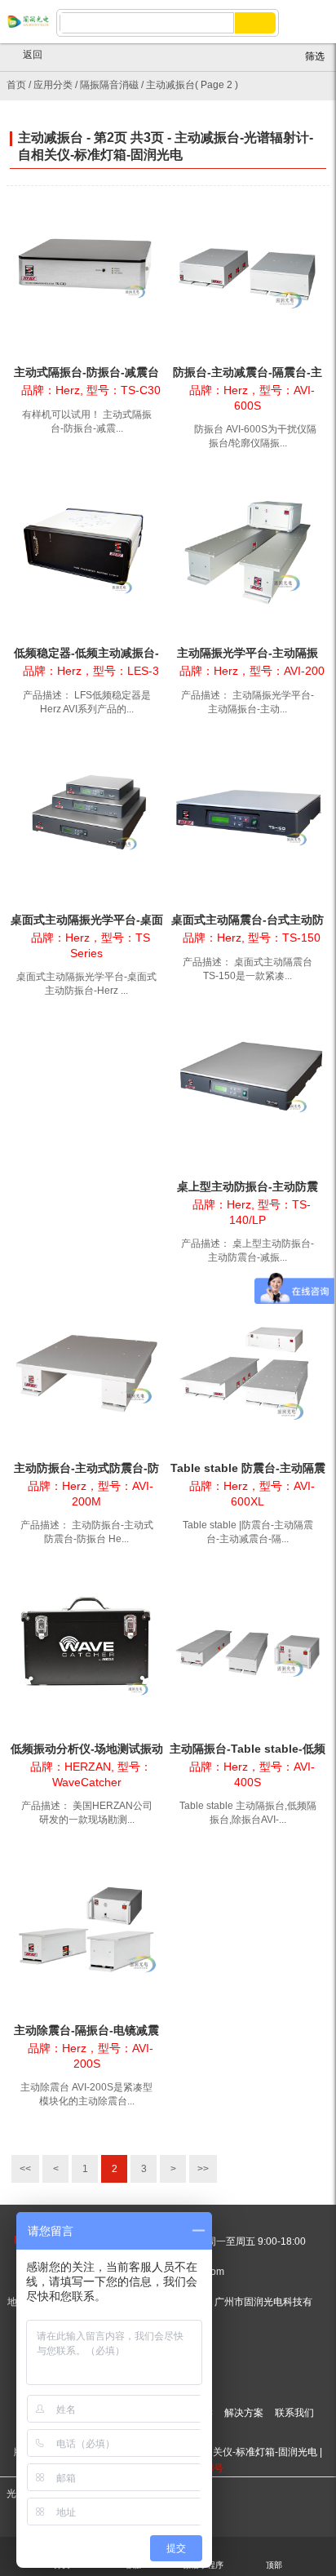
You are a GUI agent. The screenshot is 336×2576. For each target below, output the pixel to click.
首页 (16, 85)
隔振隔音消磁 (109, 85)
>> (203, 2169)
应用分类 (53, 85)
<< (25, 2169)
